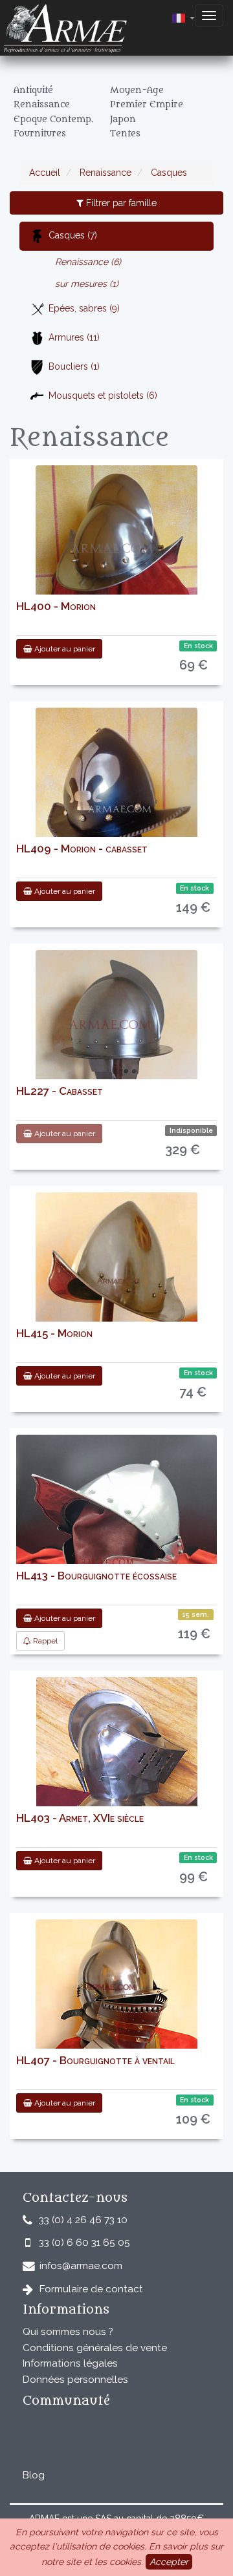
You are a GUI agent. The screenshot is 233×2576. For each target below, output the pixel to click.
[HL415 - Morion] (116, 1264)
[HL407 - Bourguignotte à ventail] (116, 2000)
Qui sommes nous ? (68, 2332)
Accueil (45, 173)
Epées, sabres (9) (84, 308)
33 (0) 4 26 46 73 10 (83, 2220)
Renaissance (104, 173)
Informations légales (70, 2363)
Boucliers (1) (74, 366)
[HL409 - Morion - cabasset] (116, 788)
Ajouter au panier (64, 649)
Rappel (44, 1641)
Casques (168, 173)
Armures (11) (74, 337)
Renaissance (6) (88, 262)
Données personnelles (75, 2380)
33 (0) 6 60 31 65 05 (84, 2243)
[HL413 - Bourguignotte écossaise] (116, 1545)
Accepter (169, 2562)
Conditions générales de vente (95, 2348)
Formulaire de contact (91, 2289)
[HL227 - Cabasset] (116, 1031)
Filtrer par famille (120, 203)
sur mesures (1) (87, 284)
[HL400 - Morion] (116, 533)
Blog (34, 2475)
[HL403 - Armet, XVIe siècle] (117, 1758)
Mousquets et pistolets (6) (103, 396)
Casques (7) (73, 235)
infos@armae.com (81, 2266)
